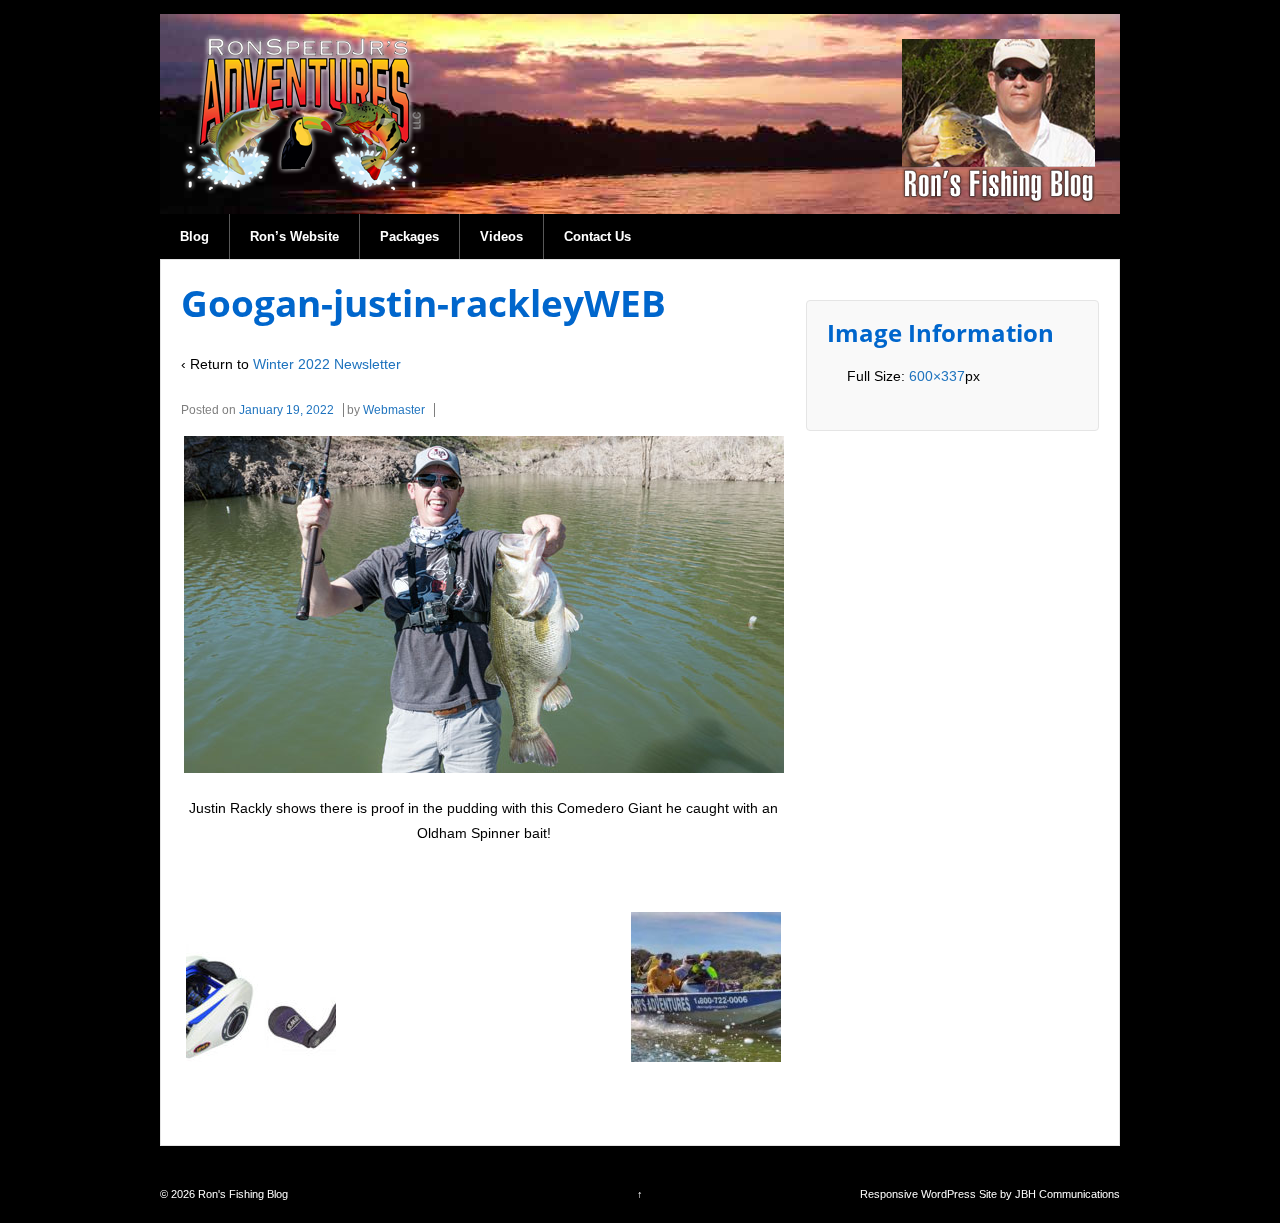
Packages (409, 236)
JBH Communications (1067, 1194)
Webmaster (394, 410)
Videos (501, 236)
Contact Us (597, 236)
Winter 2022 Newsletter (327, 364)
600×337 (937, 376)
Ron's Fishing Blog (241, 1194)
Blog (194, 236)
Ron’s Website (294, 236)
